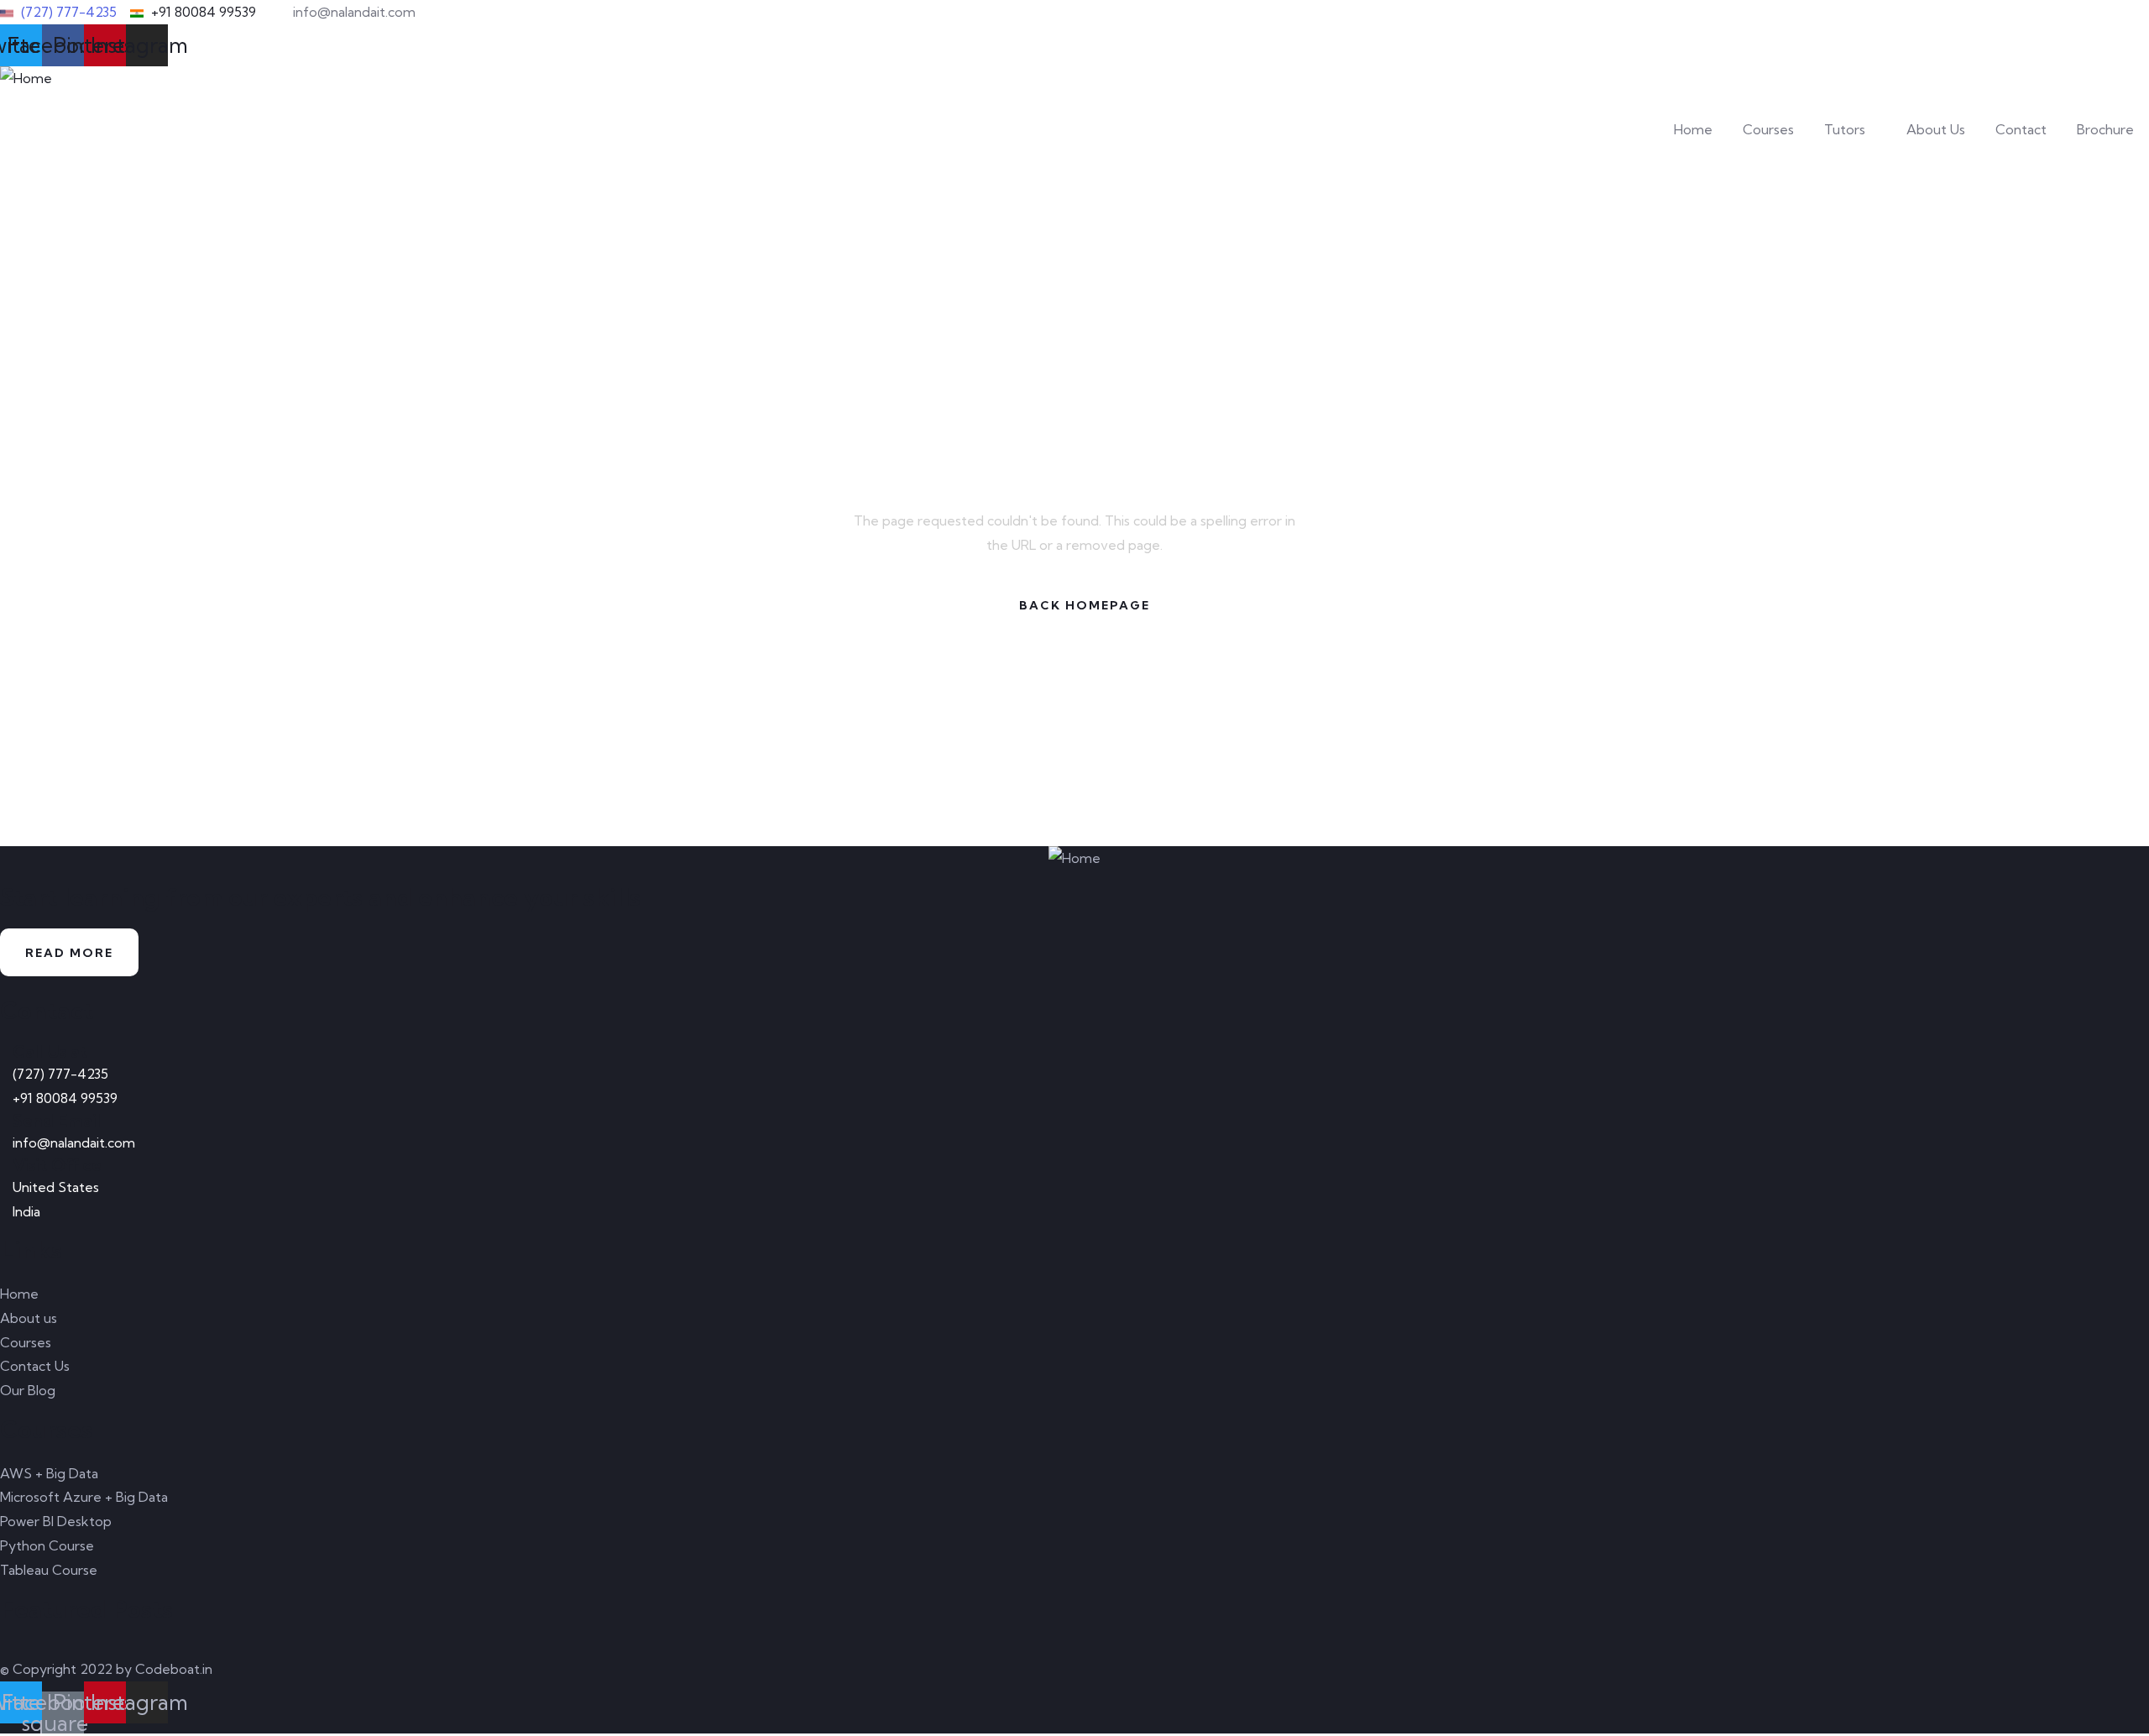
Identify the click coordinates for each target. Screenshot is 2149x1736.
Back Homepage (1085, 605)
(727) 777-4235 (60, 1074)
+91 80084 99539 (65, 1098)
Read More (69, 953)
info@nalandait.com (74, 1143)
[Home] (26, 78)
